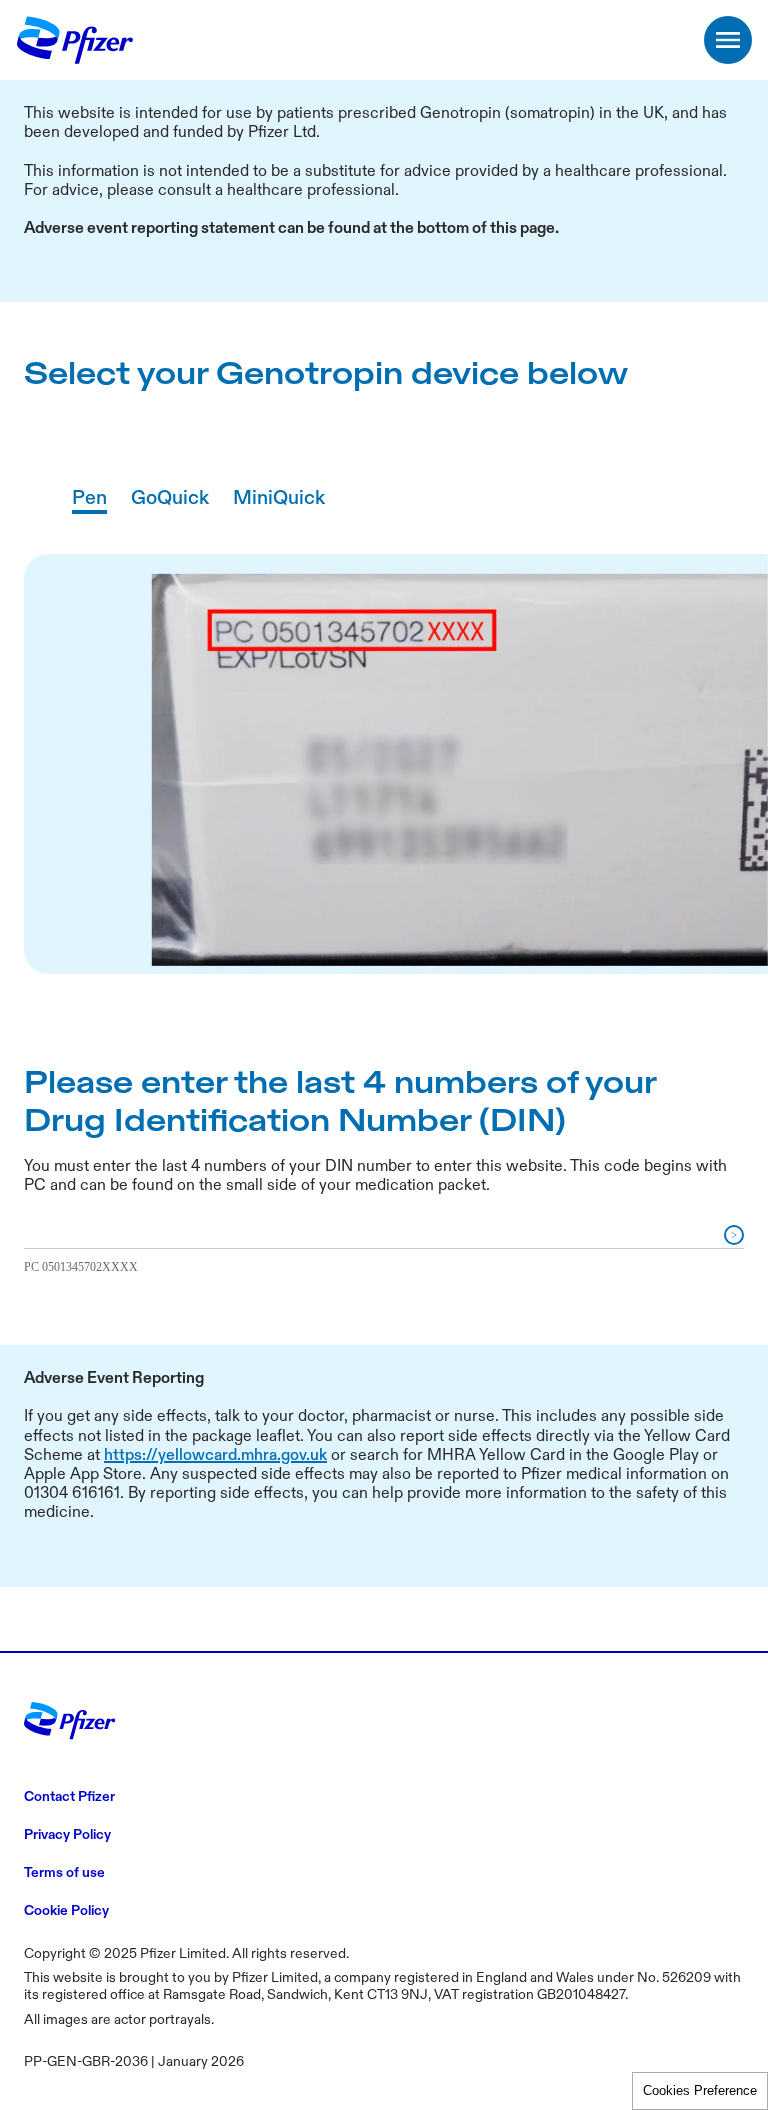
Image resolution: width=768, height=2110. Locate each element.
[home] (76, 40)
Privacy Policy (497, 621)
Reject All (575, 676)
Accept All (424, 676)
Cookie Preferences (700, 2090)
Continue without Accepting (592, 281)
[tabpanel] (384, 929)
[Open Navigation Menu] (728, 40)
